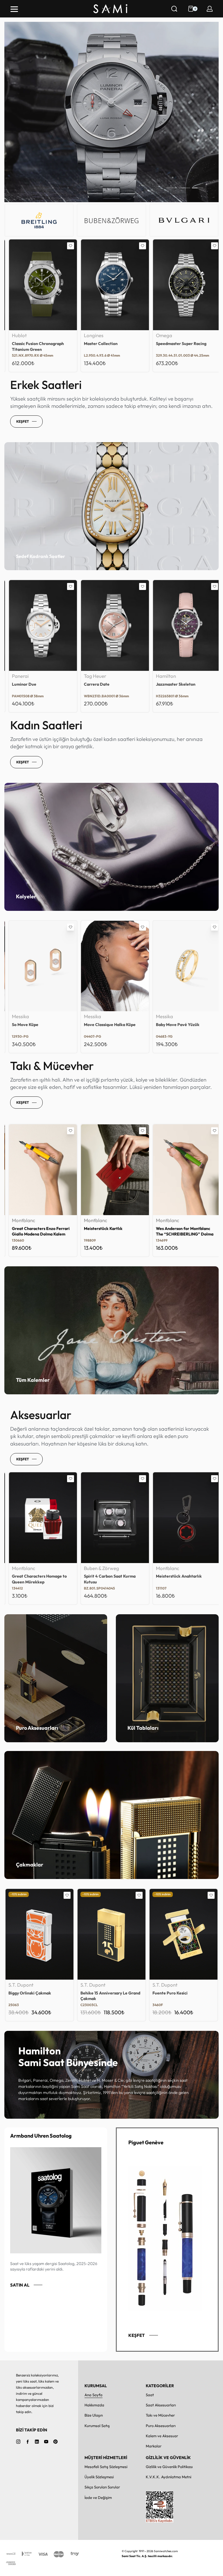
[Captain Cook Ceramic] (184, 285)
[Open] (14, 9)
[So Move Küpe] (184, 966)
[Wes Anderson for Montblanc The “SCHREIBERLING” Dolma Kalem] (39, 1170)
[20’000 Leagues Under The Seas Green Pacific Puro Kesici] (111, 1934)
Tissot (159, 676)
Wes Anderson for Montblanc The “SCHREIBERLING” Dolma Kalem (37, 1232)
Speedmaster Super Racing (34, 344)
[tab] (172, 188)
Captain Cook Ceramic (174, 344)
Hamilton (18, 676)
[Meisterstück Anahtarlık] (39, 1518)
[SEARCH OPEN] (174, 9)
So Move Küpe (166, 1025)
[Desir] (184, 625)
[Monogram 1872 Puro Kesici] (184, 1934)
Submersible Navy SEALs (104, 344)
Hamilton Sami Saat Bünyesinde (68, 2056)
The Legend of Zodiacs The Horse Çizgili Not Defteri (106, 1579)
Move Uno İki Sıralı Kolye (104, 1025)
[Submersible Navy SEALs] (111, 285)
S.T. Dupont (21, 1985)
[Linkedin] (37, 2442)
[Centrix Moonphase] (111, 625)
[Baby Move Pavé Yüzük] (39, 966)
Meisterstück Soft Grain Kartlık (110, 1229)
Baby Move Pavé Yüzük (30, 1025)
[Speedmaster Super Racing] (39, 285)
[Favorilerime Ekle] (67, 246)
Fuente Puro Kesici (26, 1993)
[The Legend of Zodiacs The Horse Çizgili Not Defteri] (111, 1518)
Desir (158, 684)
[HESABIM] (210, 9)
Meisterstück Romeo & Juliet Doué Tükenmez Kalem (179, 1231)
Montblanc (20, 1221)
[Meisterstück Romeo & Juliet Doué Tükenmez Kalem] (184, 1170)
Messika (17, 1017)
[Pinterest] (55, 2442)
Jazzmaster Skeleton (28, 684)
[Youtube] (46, 2442)
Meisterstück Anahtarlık (31, 1576)
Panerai (89, 336)
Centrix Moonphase (99, 684)
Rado (158, 336)
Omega (17, 336)
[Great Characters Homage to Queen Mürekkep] (184, 1518)
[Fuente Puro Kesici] (39, 1934)
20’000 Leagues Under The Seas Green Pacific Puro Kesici (111, 1996)
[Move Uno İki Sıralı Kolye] (111, 966)
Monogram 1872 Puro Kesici (178, 1993)
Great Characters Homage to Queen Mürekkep (180, 1579)
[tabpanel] (111, 112)
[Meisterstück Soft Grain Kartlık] (111, 1170)
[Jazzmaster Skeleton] (39, 625)
